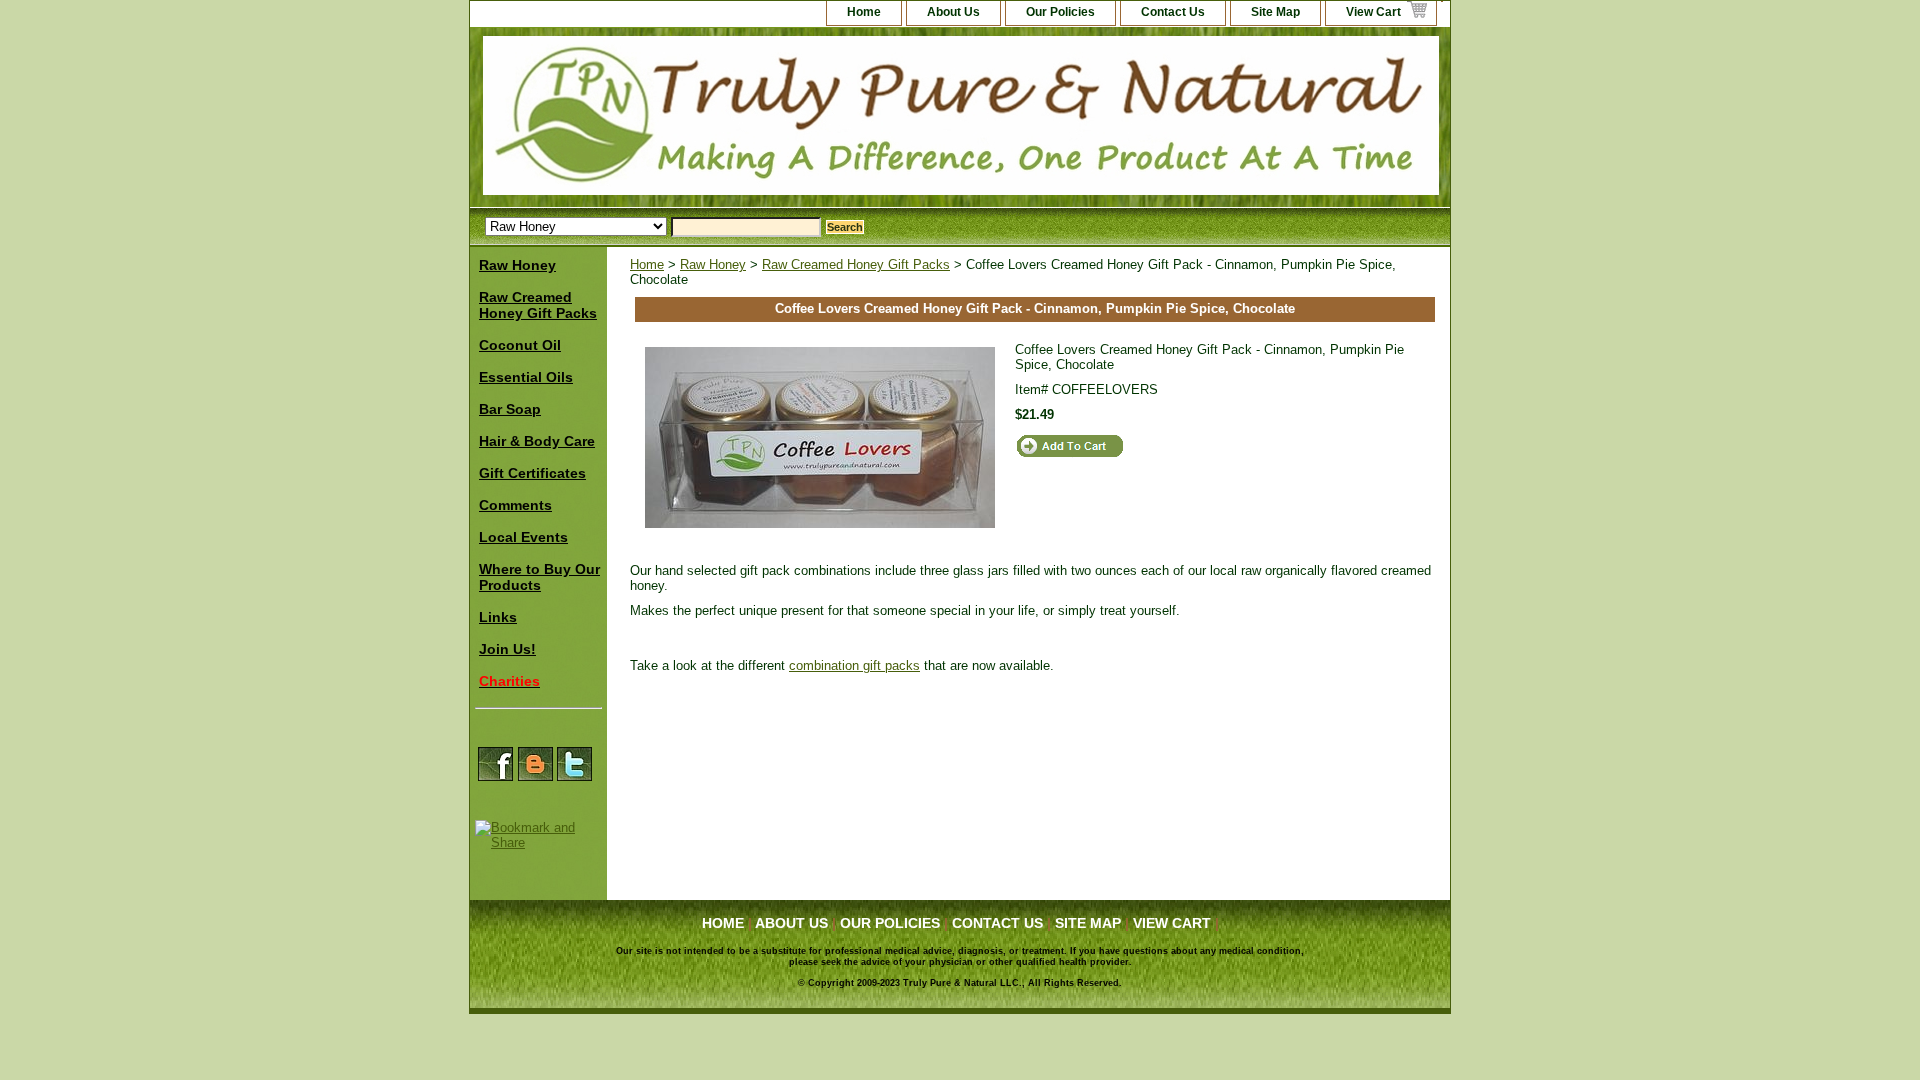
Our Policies (1060, 12)
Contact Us (1173, 12)
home (864, 12)
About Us (953, 12)
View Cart (1373, 12)
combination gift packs (854, 665)
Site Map (1275, 12)
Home (647, 264)
